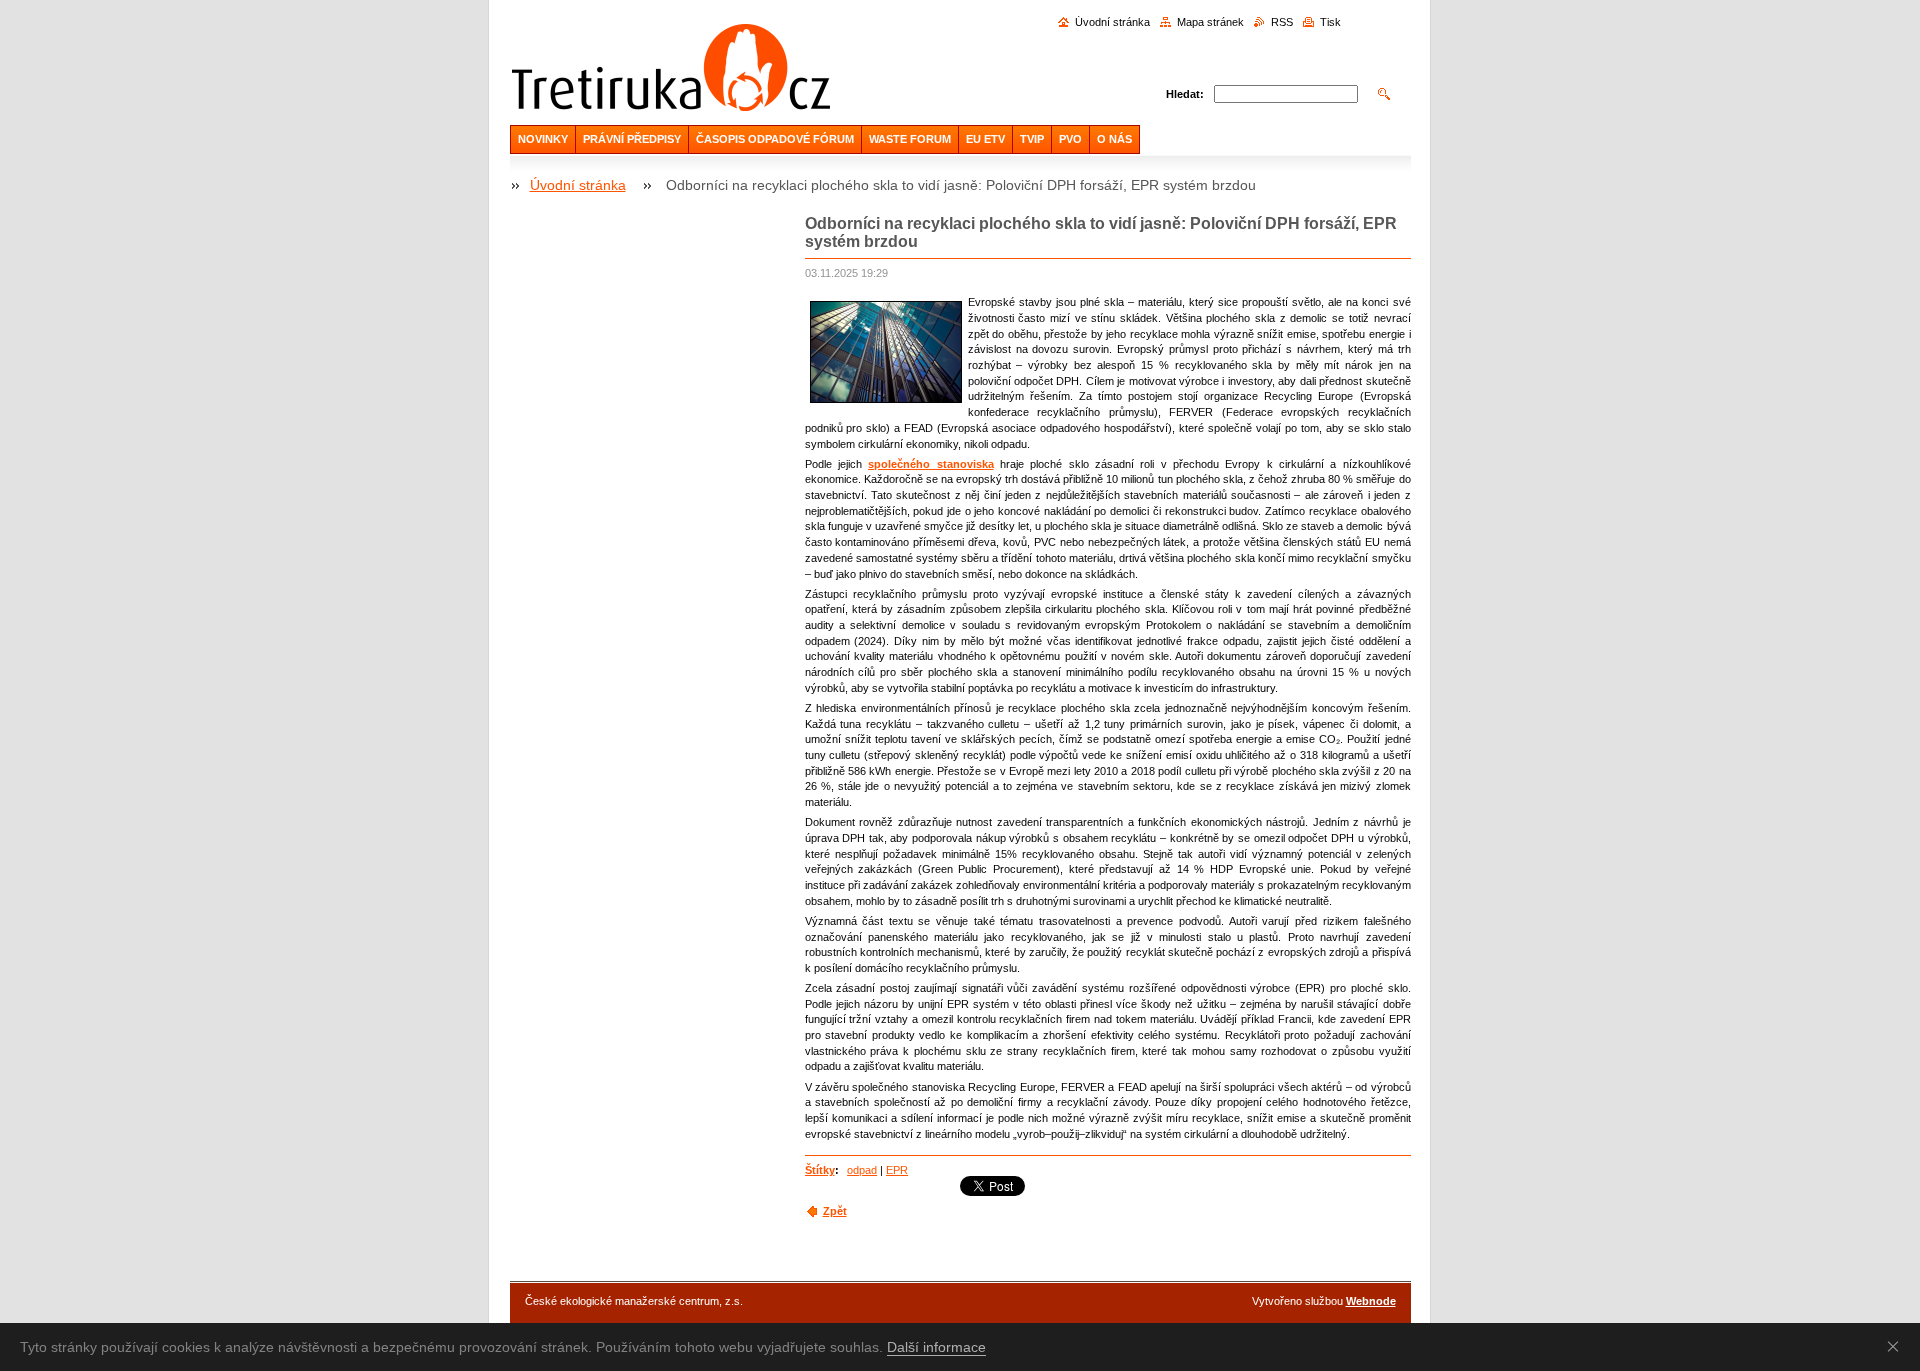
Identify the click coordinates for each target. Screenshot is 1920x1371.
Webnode (1371, 1301)
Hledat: (1185, 94)
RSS (1282, 22)
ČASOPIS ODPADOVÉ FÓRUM (775, 139)
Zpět (835, 1211)
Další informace (936, 1347)
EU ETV (985, 139)
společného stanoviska (930, 464)
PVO (1070, 139)
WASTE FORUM (910, 139)
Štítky (820, 1170)
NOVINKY (543, 139)
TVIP (1032, 139)
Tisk (1330, 22)
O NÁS (1114, 139)
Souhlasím (1897, 1346)
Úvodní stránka (1112, 22)
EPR (897, 1170)
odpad (862, 1170)
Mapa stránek (1210, 22)
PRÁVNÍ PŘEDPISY (632, 139)
